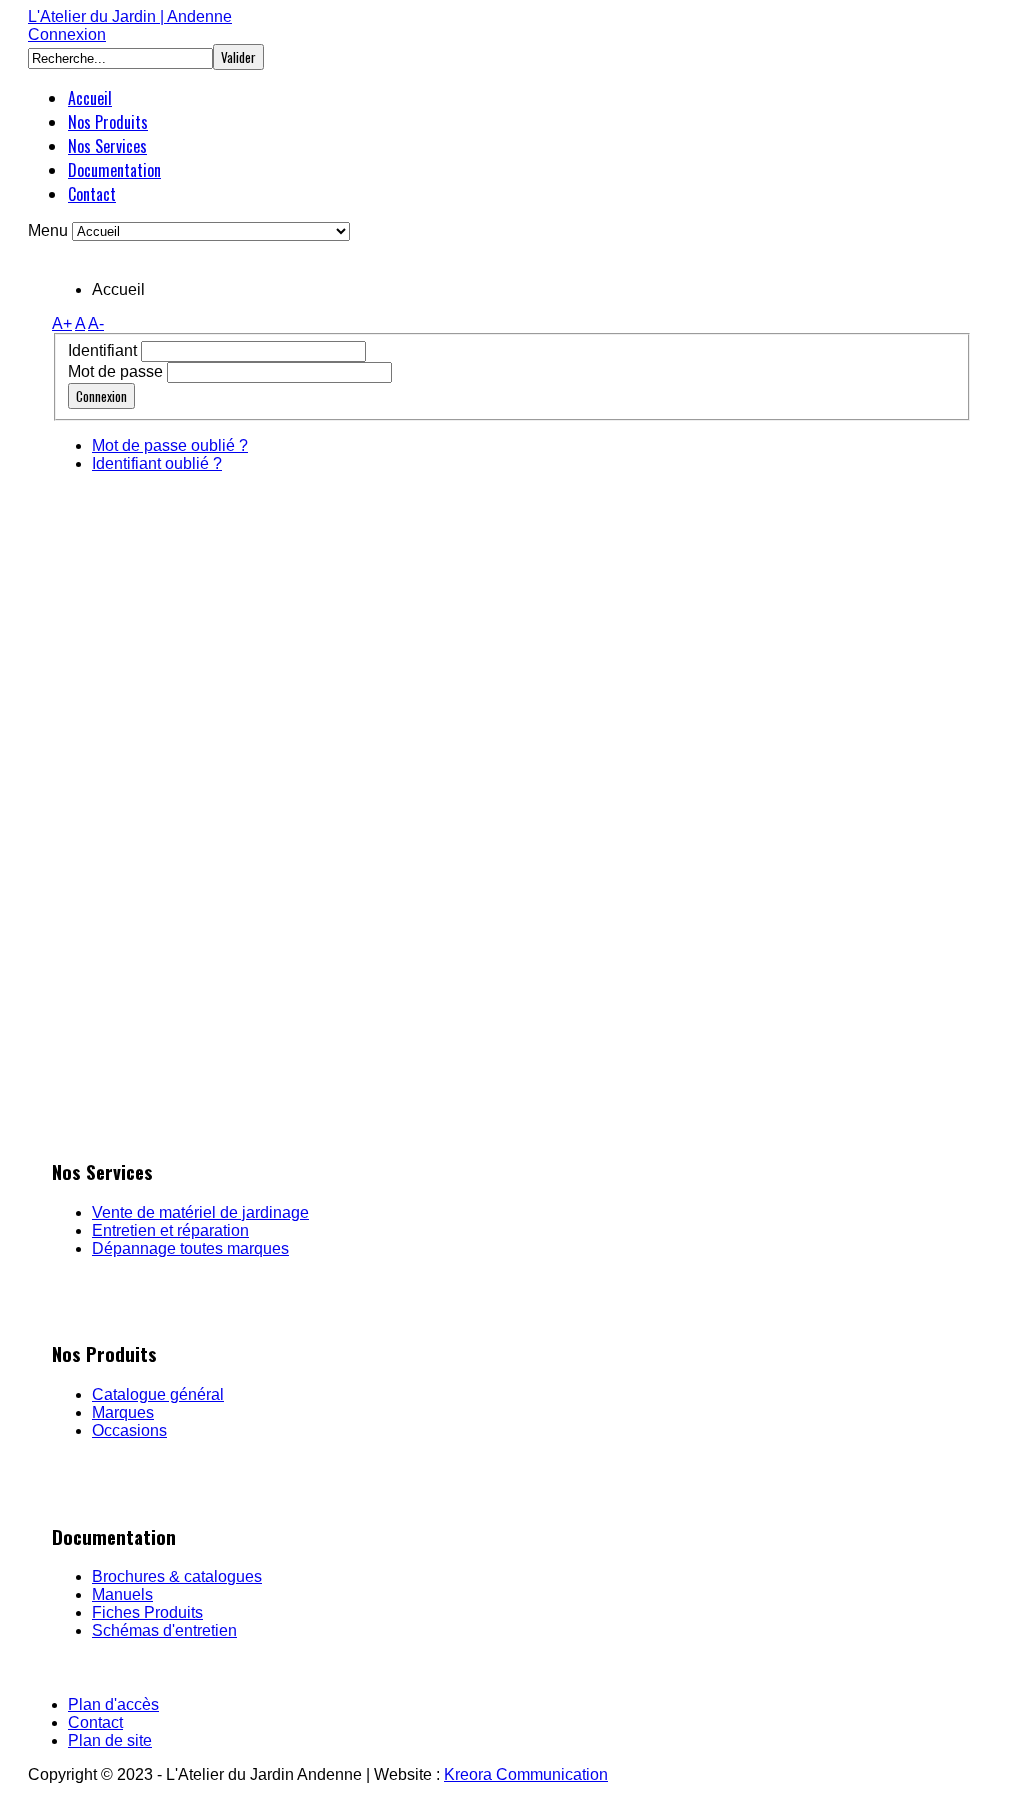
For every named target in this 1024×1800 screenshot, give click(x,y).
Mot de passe (115, 371)
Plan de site (110, 1740)
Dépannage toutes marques (190, 1248)
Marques (123, 1412)
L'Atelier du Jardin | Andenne (130, 16)
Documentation (114, 170)
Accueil (90, 98)
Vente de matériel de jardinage (200, 1212)
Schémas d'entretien (164, 1630)
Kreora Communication (526, 1774)
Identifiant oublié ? (157, 463)
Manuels (122, 1594)
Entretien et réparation (170, 1230)
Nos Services (107, 146)
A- (96, 323)
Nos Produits (108, 122)
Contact (92, 194)
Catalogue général (158, 1394)
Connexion (67, 34)
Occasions (129, 1430)
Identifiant (102, 350)
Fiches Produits (147, 1612)
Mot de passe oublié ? (170, 445)
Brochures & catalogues (177, 1576)
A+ (62, 323)
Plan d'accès (113, 1704)
